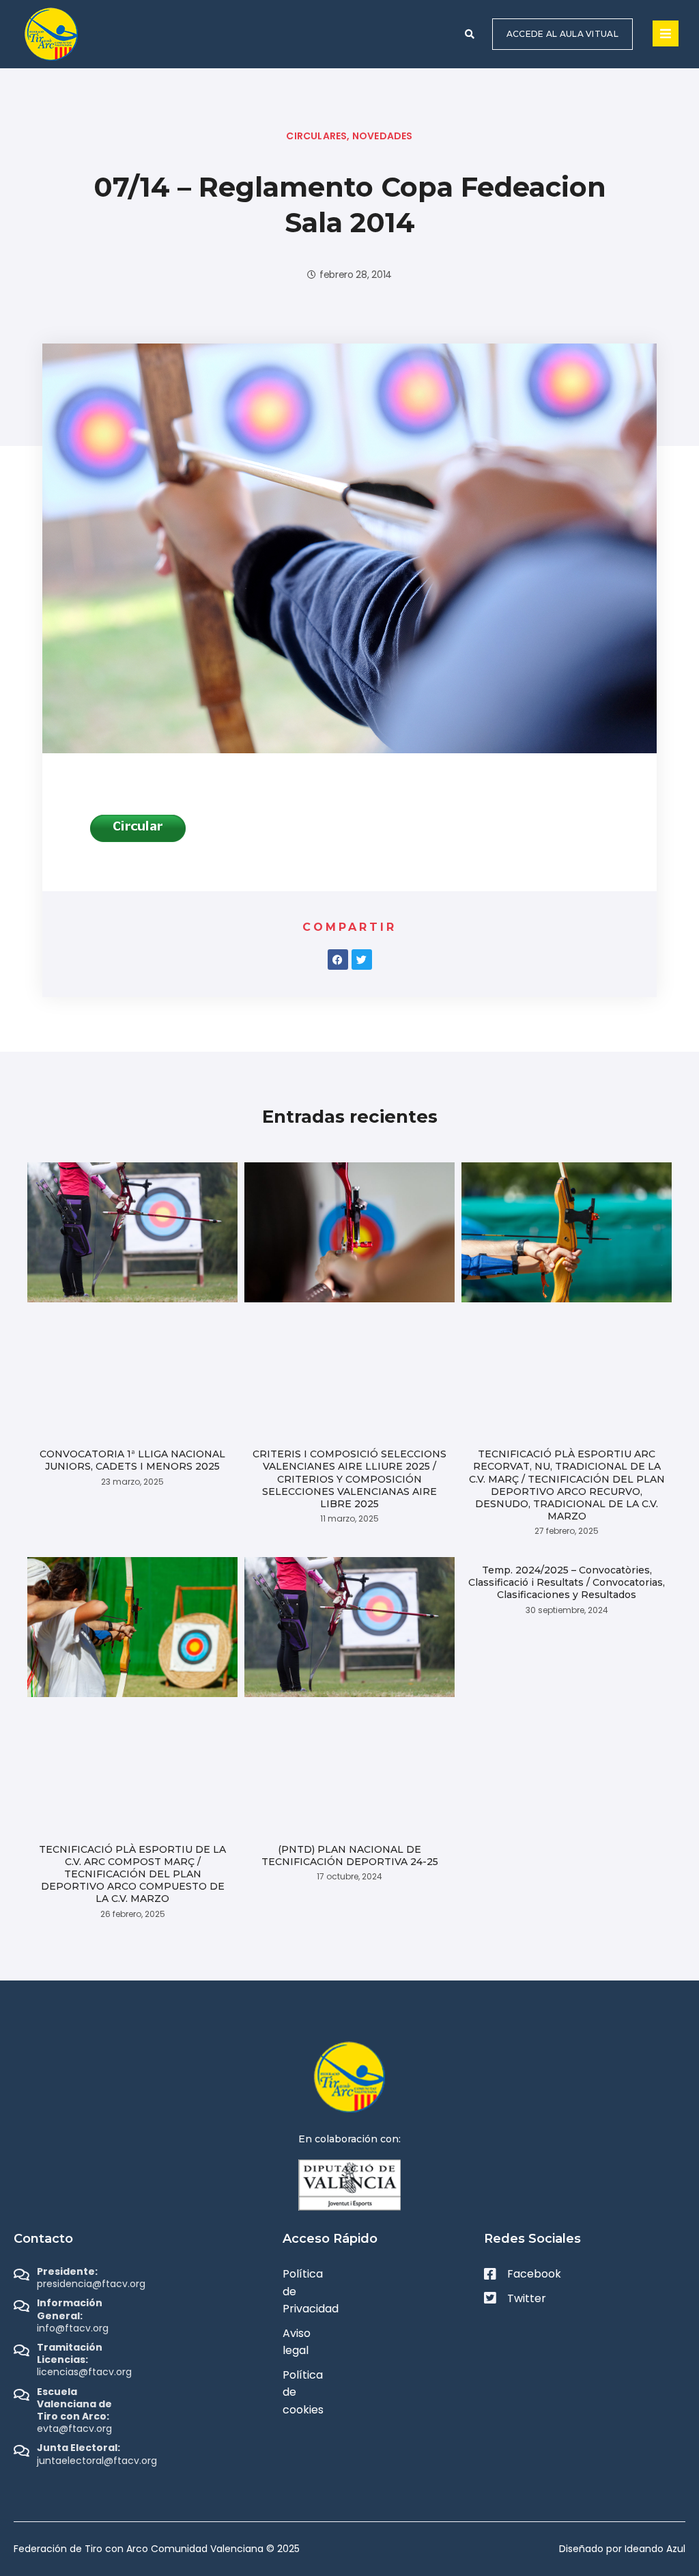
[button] (470, 34)
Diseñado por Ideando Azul (622, 2549)
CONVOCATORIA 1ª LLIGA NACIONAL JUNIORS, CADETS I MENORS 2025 (132, 1460)
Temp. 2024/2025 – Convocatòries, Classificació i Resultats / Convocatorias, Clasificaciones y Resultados (567, 1582)
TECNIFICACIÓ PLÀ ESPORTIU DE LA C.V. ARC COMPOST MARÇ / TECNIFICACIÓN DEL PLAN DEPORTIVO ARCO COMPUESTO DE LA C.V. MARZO (132, 1874)
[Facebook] (338, 960)
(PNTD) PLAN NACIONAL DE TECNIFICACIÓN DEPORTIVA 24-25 (350, 1856)
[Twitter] (362, 960)
